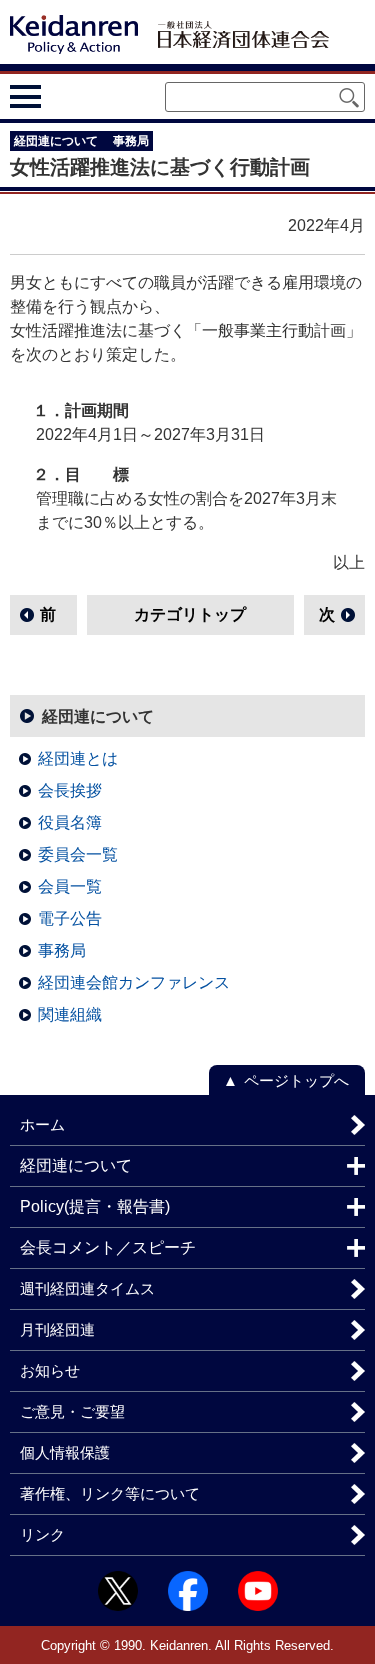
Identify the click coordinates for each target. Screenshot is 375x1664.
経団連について (98, 716)
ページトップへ (296, 1080)
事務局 (62, 950)
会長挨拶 (70, 790)
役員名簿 (70, 822)
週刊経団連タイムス (87, 1288)
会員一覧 (70, 886)
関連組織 (70, 1014)
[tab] (62, 96)
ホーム (42, 1124)
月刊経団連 (57, 1329)
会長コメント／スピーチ (108, 1247)
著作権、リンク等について (110, 1493)
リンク (42, 1534)
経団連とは (78, 758)
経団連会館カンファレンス (134, 982)
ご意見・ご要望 (72, 1411)
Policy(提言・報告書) (95, 1206)
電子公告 (70, 918)
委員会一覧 (78, 854)
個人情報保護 (65, 1452)
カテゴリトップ (190, 614)
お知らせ (50, 1370)
